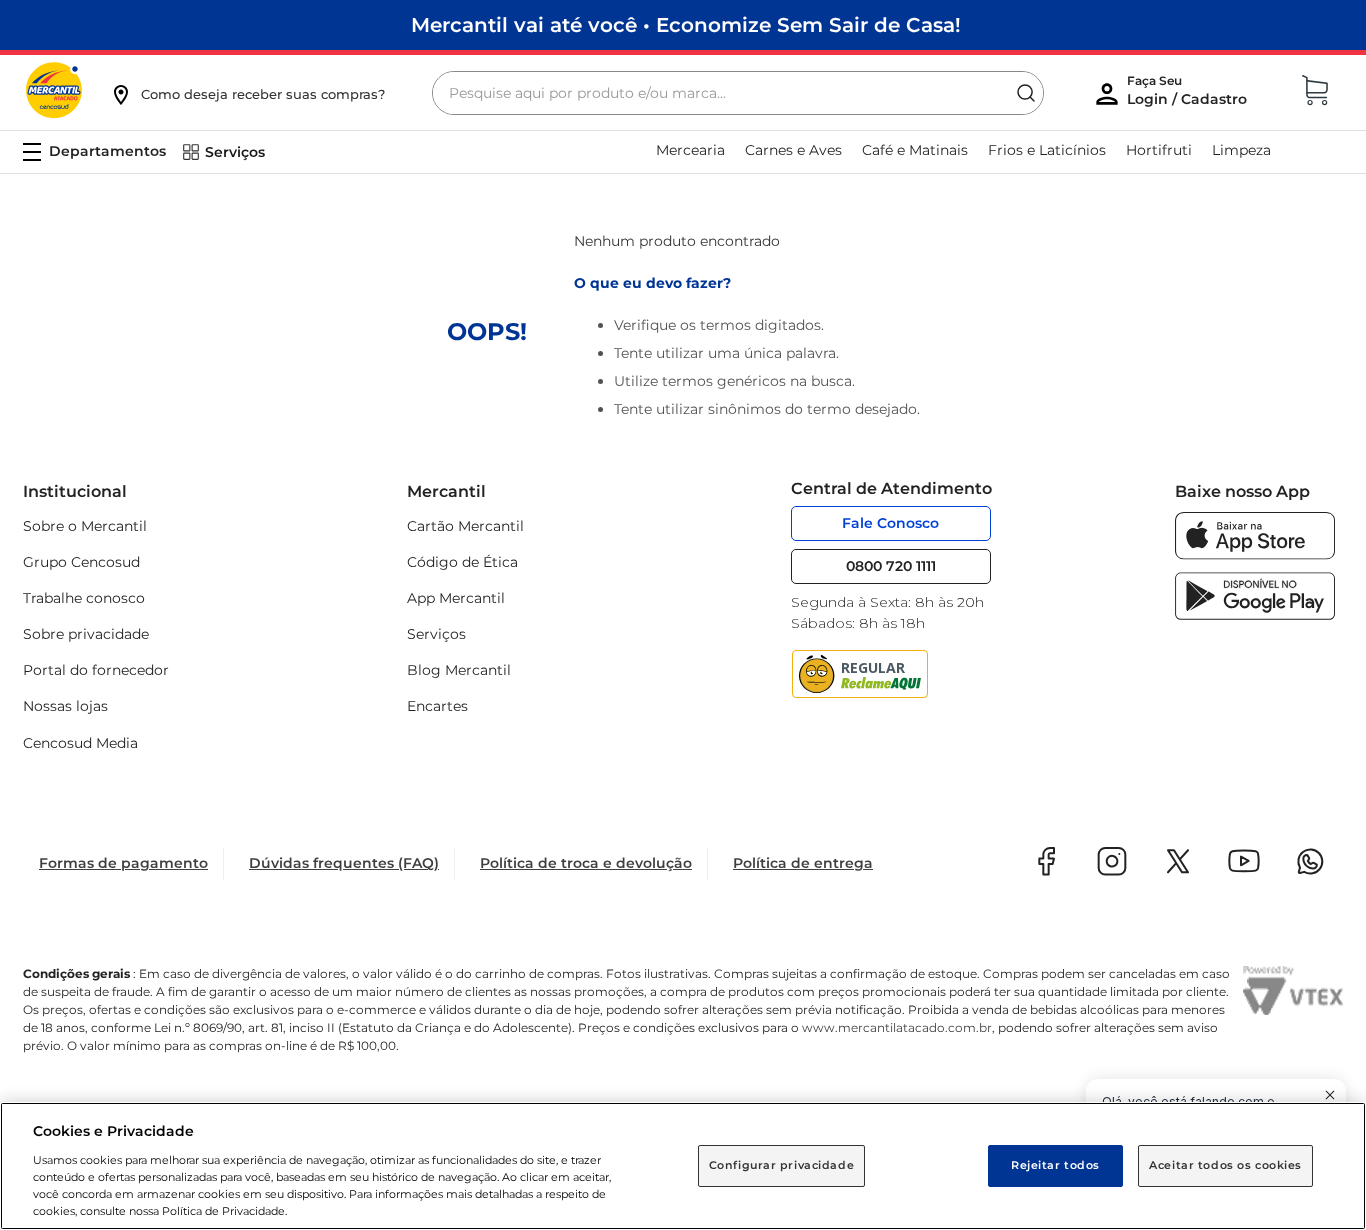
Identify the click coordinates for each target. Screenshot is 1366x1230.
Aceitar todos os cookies (1225, 1165)
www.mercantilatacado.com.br (897, 1027)
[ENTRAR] (1189, 95)
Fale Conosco (890, 523)
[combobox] (738, 93)
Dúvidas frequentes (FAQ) (344, 863)
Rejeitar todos (1055, 1165)
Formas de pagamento (123, 863)
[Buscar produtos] (1026, 93)
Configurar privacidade (782, 1165)
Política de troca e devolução (586, 863)
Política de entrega (803, 863)
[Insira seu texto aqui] (1255, 554)
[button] (247, 94)
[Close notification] (1330, 1095)
